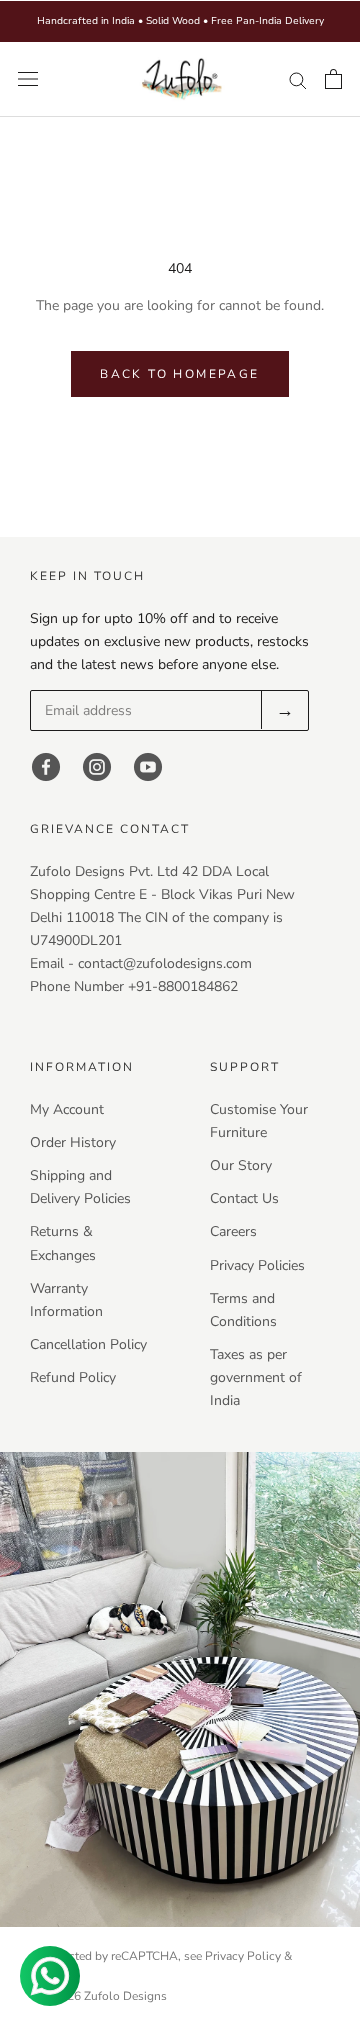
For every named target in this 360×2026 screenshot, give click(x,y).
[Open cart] (333, 79)
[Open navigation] (28, 79)
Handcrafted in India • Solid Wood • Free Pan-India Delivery (180, 21)
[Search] (298, 79)
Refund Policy (73, 1377)
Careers (233, 1231)
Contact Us (244, 1198)
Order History (73, 1142)
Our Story (241, 1165)
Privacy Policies (257, 1265)
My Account (67, 1109)
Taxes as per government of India (256, 1377)
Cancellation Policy (88, 1344)
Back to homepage (179, 374)
